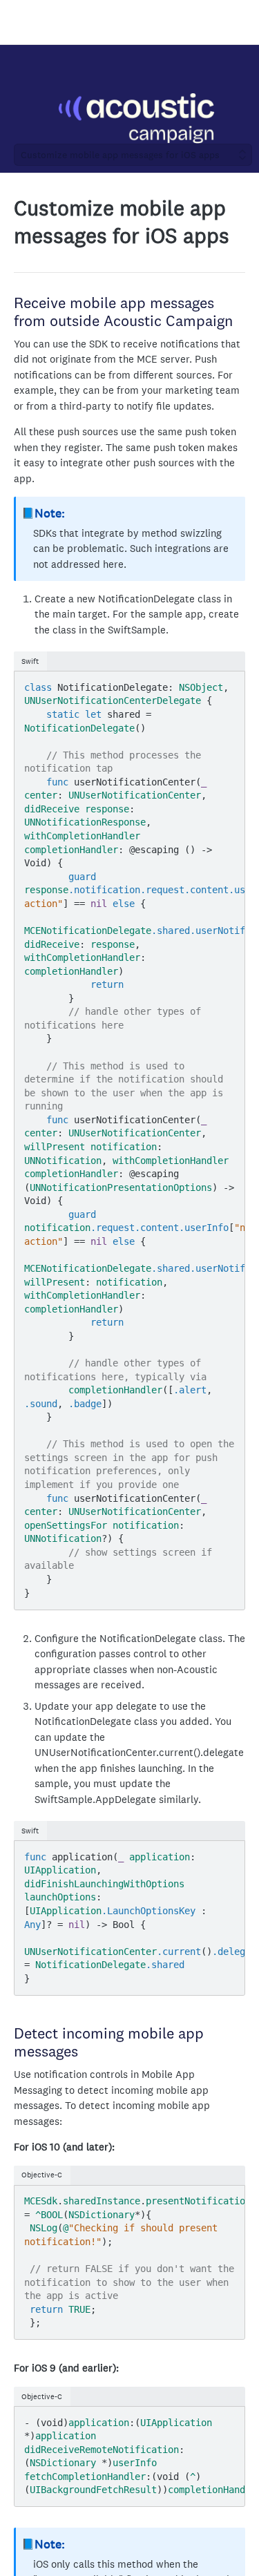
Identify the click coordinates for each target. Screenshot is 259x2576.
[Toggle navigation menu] (25, 22)
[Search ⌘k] (241, 22)
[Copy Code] (228, 683)
